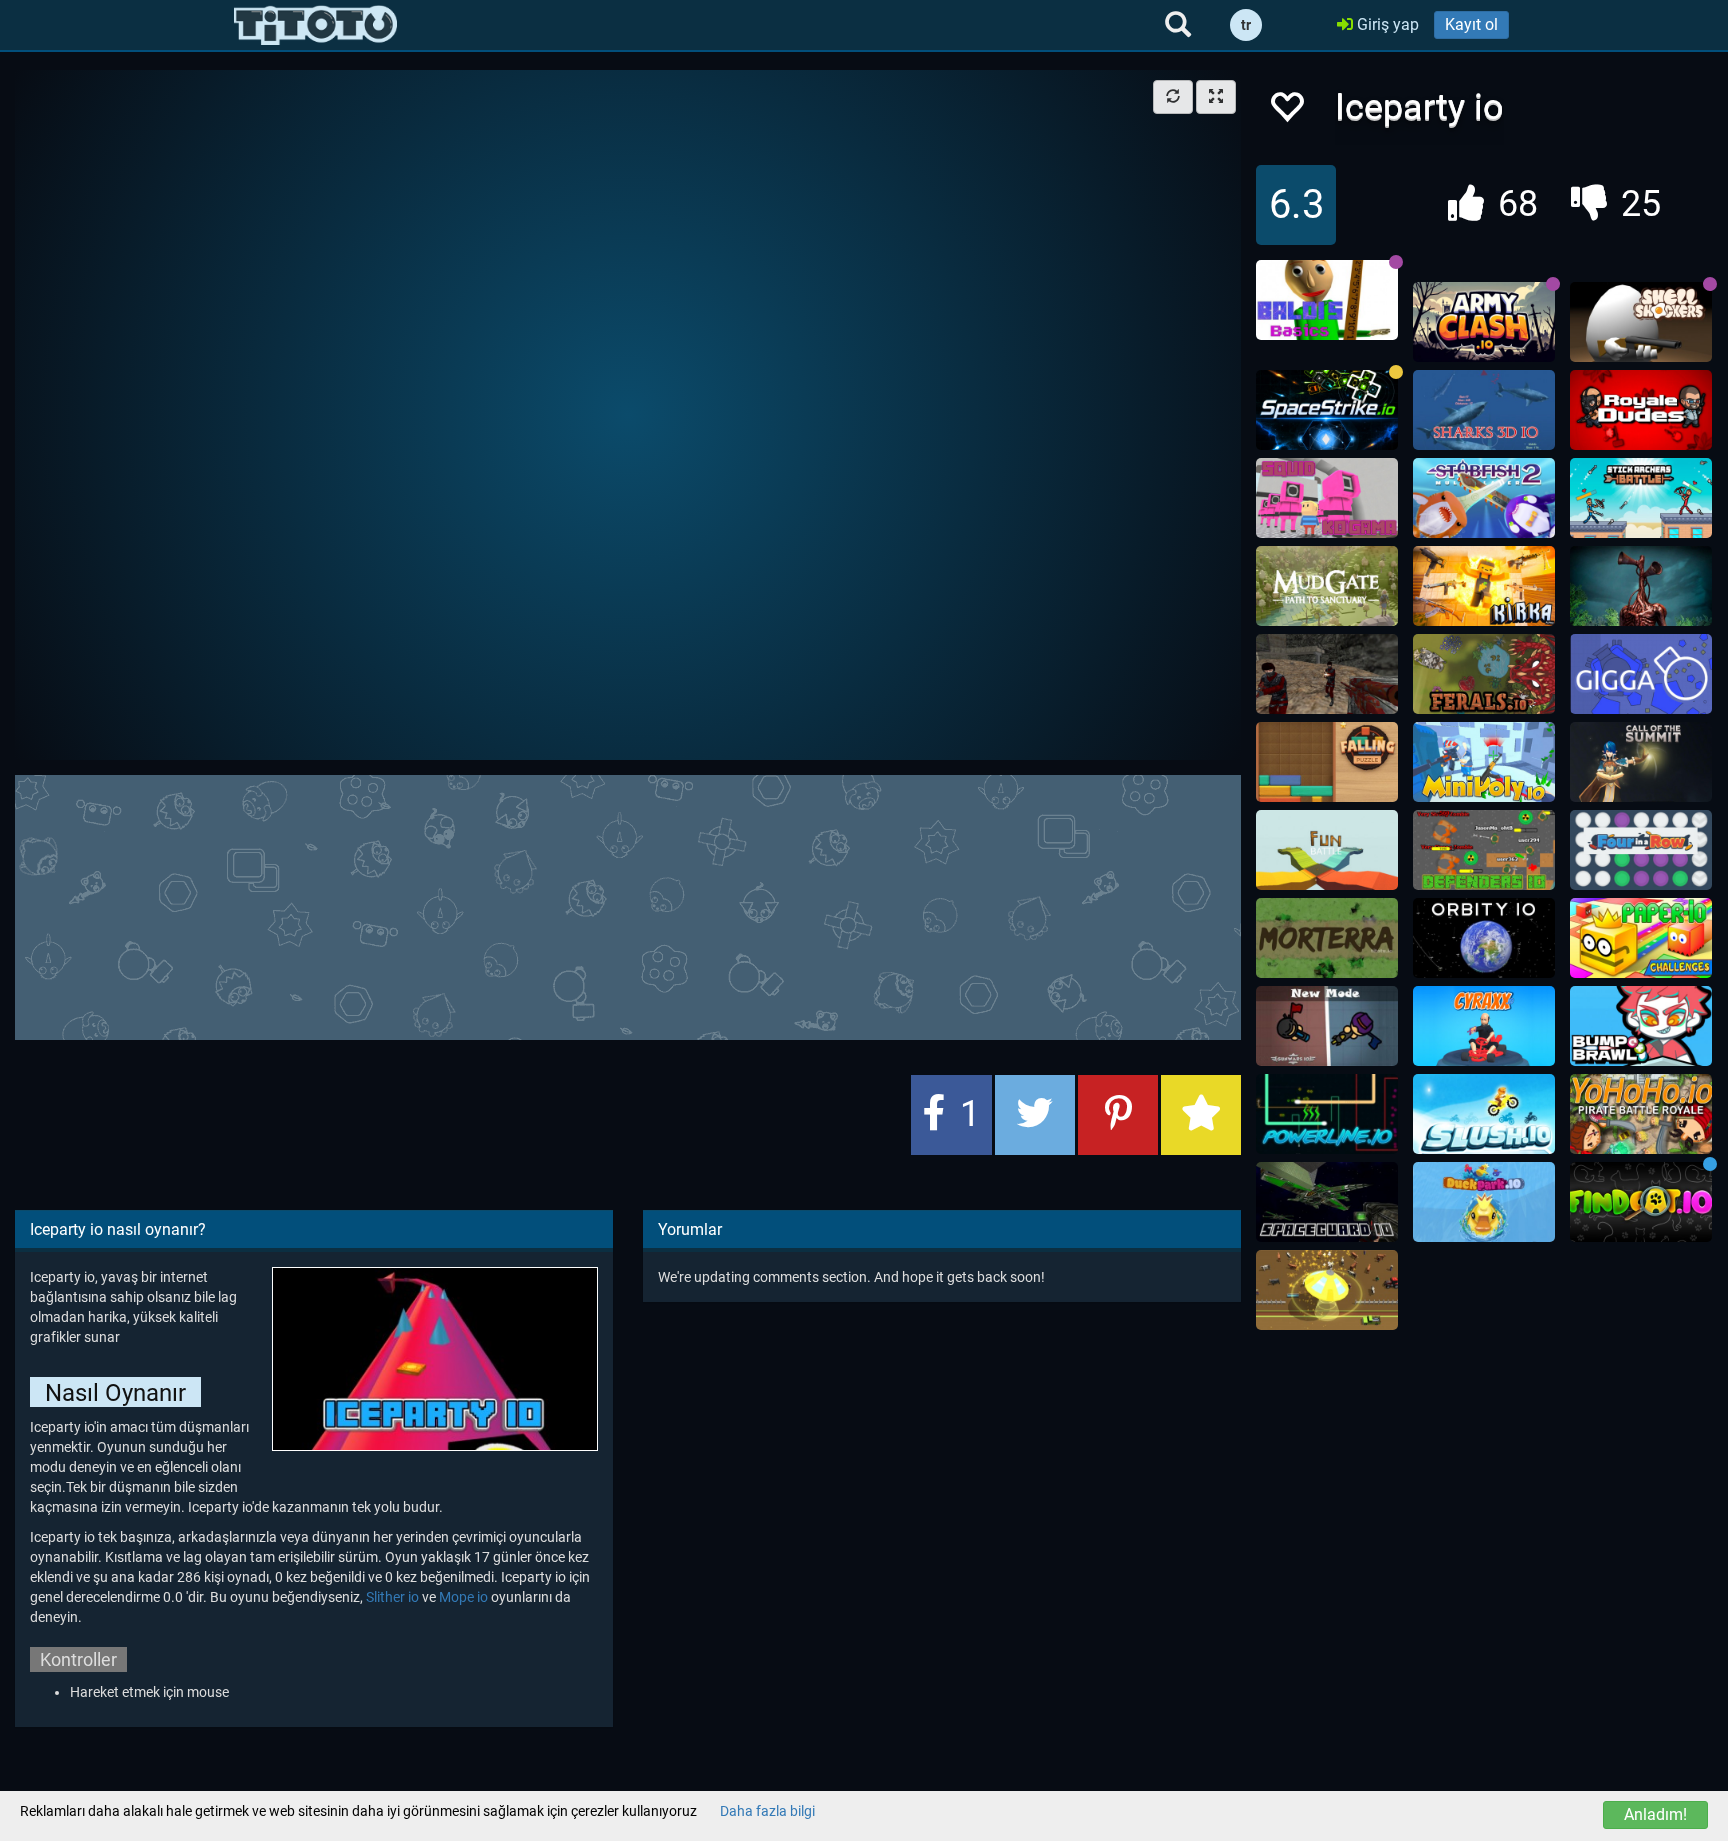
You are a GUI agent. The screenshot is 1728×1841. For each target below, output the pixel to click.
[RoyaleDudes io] (1641, 410)
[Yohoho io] (1641, 1114)
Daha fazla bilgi (767, 1811)
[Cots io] (1641, 762)
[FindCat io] (1641, 1202)
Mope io (463, 1597)
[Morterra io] (1327, 938)
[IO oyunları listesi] (315, 25)
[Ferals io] (1484, 674)
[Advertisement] (628, 905)
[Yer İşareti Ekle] (1201, 1115)
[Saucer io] (1327, 1290)
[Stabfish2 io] (1484, 498)
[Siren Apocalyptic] (1641, 586)
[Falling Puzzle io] (1327, 762)
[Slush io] (1484, 1114)
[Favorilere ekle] (1286, 112)
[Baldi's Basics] (1327, 300)
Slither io (392, 1597)
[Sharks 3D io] (1484, 410)
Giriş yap (1386, 24)
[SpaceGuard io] (1327, 1202)
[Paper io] (1641, 938)
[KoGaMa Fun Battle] (1327, 850)
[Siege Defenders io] (1484, 850)
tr (1246, 25)
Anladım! (1655, 1814)
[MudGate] (1327, 586)
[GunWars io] (1327, 1026)
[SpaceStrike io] (1327, 410)
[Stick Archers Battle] (1641, 498)
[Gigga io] (1641, 674)
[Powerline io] (1327, 1114)
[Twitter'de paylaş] (1035, 1115)
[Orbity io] (1484, 938)
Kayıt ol (1471, 24)
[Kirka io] (1484, 586)
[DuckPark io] (1484, 1202)
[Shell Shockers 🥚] (1641, 322)
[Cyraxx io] (1484, 1026)
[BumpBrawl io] (1641, 1026)
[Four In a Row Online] (1641, 850)
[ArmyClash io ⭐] (1484, 322)
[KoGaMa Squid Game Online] (1327, 498)
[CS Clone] (1327, 674)
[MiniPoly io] (1484, 762)
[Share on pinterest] (1118, 1115)
